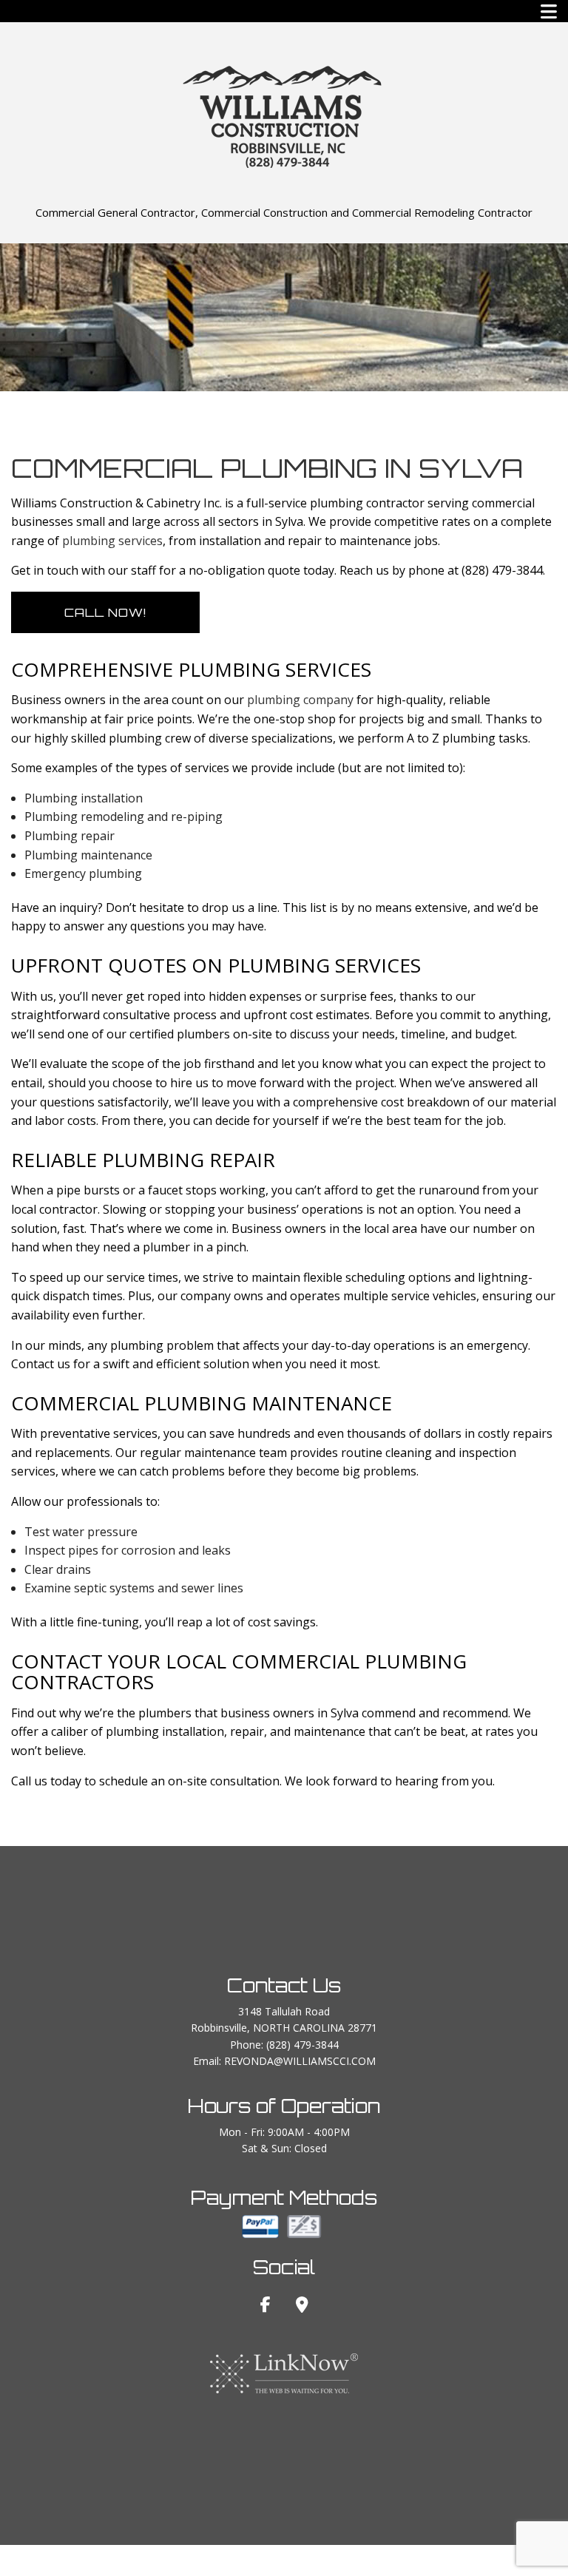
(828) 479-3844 (302, 2045)
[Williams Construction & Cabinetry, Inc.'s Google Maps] (302, 2306)
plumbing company (300, 700)
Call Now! (105, 612)
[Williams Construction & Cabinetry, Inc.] (284, 115)
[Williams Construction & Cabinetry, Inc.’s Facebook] (266, 2306)
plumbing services (112, 541)
